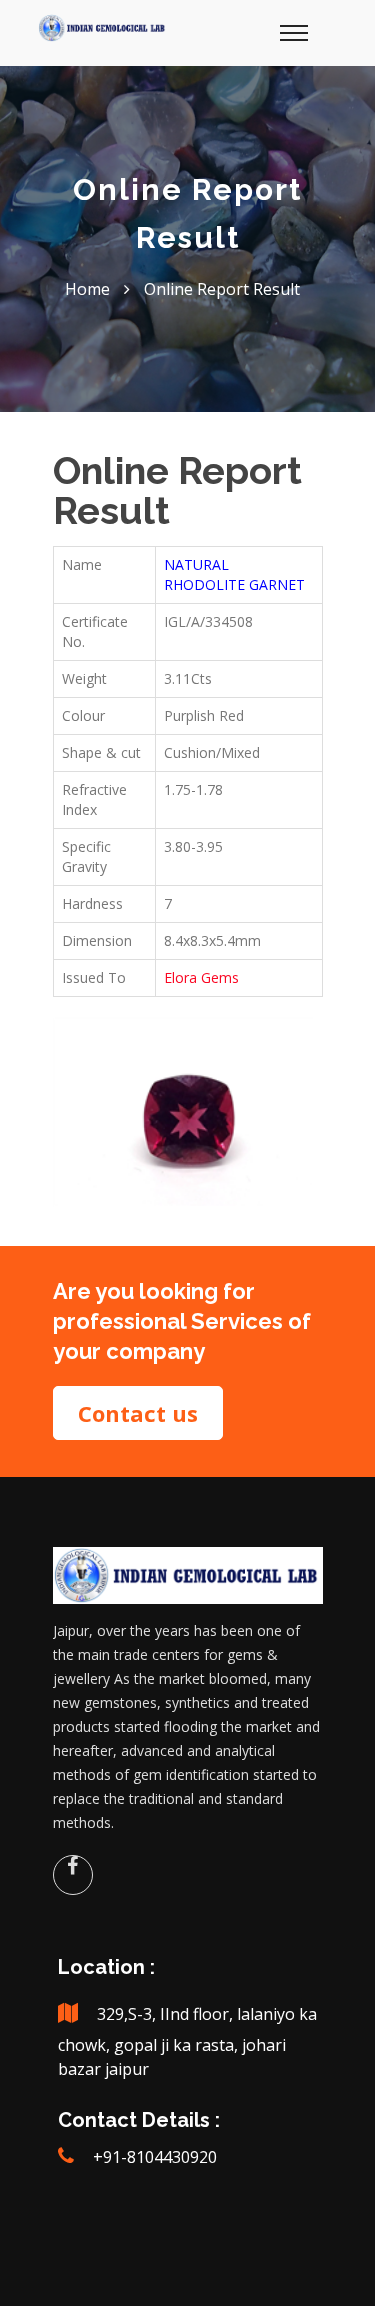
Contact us (138, 1413)
